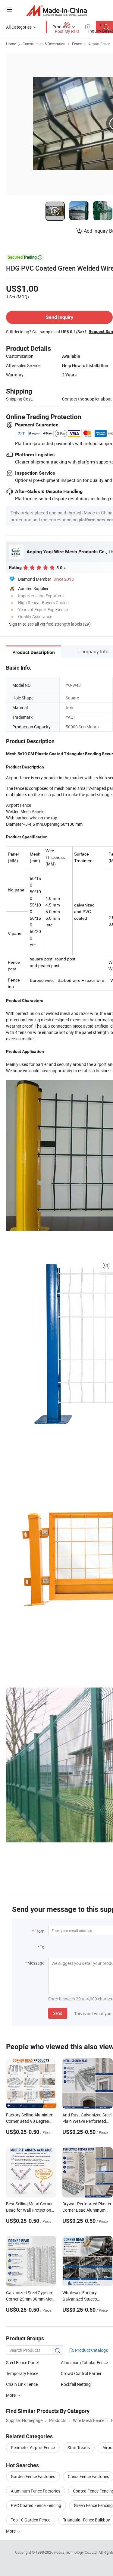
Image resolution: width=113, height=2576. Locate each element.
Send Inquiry (60, 317)
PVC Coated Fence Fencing (36, 2505)
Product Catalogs (91, 2350)
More (11, 2531)
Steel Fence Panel (22, 2362)
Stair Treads (79, 2447)
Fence (77, 44)
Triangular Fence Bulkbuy (86, 2520)
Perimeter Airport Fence (33, 2447)
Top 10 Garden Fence (31, 2520)
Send (58, 2013)
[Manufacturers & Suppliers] (56, 10)
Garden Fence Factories (33, 2476)
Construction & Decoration (44, 44)
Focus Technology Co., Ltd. (76, 2552)
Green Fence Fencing (93, 2505)
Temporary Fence (22, 2373)
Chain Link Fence (22, 2384)
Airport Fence (99, 44)
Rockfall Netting (76, 2384)
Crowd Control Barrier (81, 2373)
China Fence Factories (88, 2476)
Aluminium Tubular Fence (84, 2362)
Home (11, 44)
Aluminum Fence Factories (36, 2491)
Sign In (15, 624)
